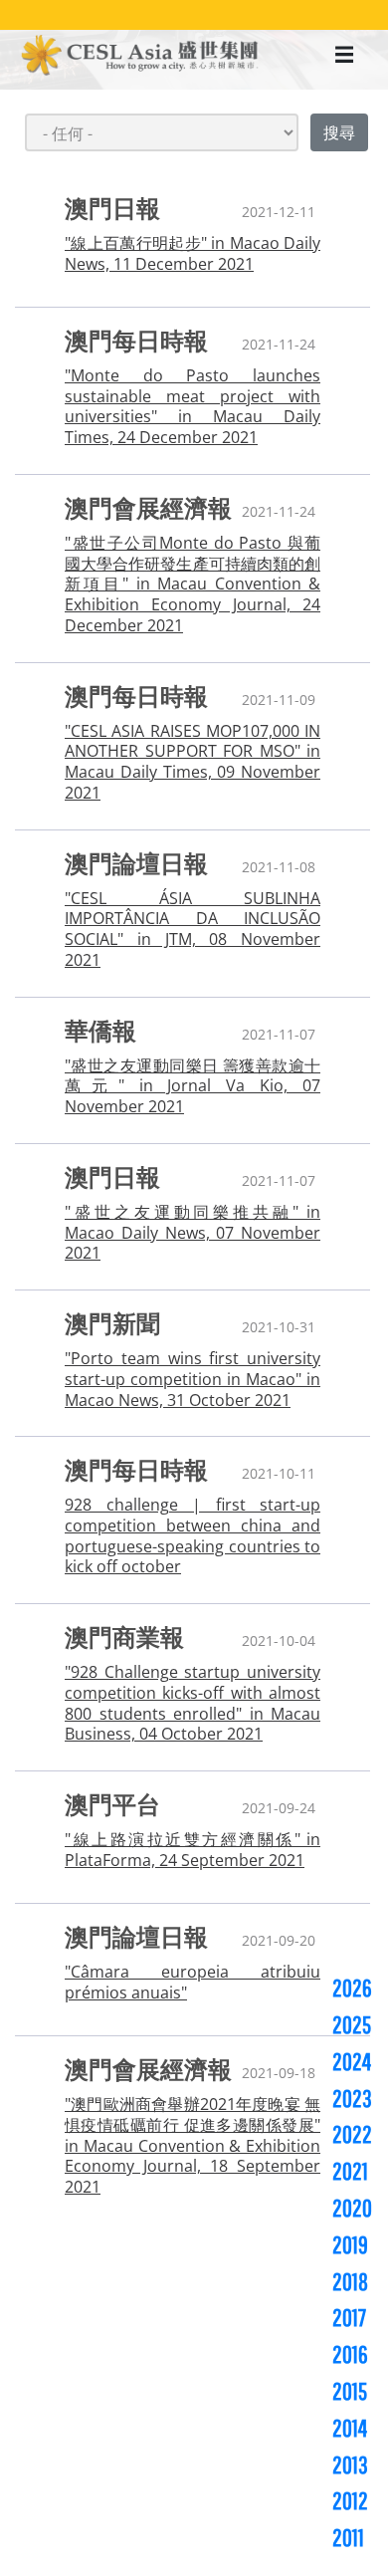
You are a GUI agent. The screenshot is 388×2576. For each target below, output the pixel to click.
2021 (350, 2171)
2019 (350, 2244)
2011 (348, 2537)
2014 (350, 2428)
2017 (349, 2317)
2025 (352, 2024)
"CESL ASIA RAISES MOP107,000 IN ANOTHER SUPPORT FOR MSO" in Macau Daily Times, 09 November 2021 (193, 762)
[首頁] (140, 57)
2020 (352, 2208)
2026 (352, 1988)
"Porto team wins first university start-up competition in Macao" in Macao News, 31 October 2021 (193, 1379)
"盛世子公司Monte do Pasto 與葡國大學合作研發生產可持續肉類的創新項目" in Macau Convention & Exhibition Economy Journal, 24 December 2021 (193, 585)
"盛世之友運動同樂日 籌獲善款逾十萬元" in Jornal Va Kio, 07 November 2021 (193, 1086)
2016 (350, 2354)
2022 (352, 2134)
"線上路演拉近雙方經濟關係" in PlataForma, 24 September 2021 (193, 1850)
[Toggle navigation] (344, 60)
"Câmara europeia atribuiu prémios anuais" (193, 1983)
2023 (352, 2098)
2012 (350, 2500)
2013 (350, 2464)
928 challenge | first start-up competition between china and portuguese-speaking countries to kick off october (193, 1536)
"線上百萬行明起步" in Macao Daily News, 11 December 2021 (193, 254)
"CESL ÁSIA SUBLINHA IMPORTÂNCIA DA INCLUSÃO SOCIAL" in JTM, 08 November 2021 (193, 930)
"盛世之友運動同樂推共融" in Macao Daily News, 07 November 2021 (193, 1233)
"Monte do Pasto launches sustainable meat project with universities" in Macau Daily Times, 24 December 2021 (193, 407)
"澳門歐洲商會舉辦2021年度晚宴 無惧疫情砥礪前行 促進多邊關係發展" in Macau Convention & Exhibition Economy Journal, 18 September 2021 (193, 2146)
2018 (350, 2281)
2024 (352, 2061)
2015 (350, 2391)
